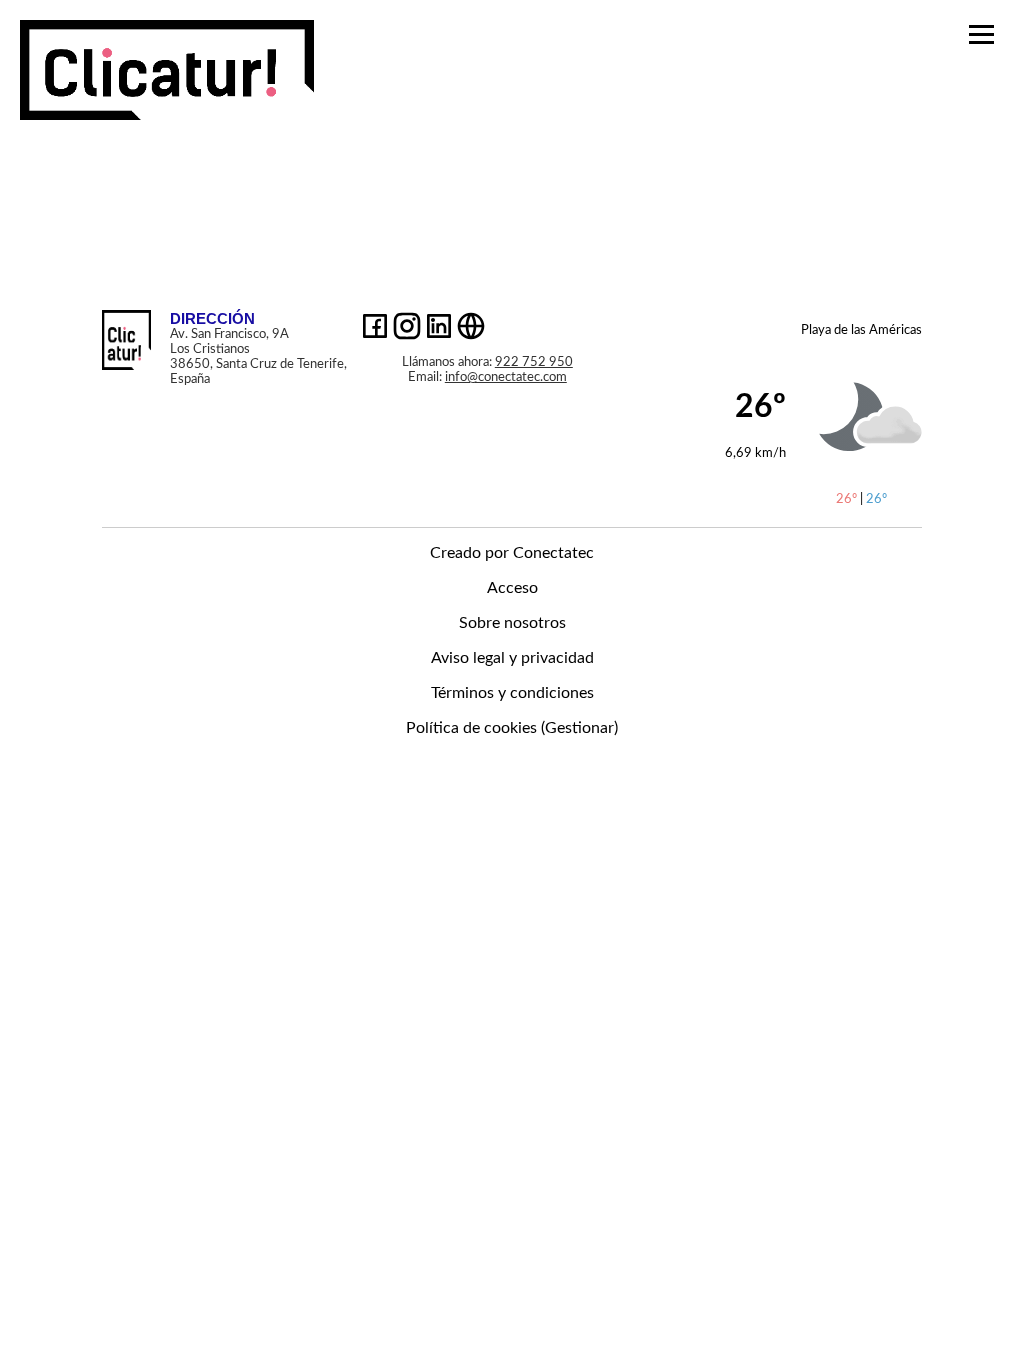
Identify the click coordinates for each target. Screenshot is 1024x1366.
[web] (471, 328)
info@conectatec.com (506, 377)
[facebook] (375, 328)
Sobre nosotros (512, 623)
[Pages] (167, 109)
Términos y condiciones (512, 693)
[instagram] (407, 328)
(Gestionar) (579, 728)
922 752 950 (534, 362)
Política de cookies (471, 728)
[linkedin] (439, 328)
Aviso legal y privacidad (512, 658)
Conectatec (553, 553)
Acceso (512, 588)
